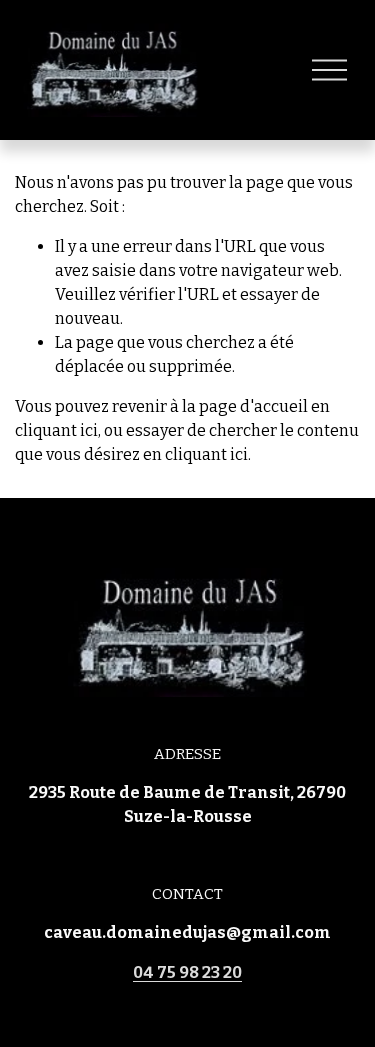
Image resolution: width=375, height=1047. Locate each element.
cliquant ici (56, 430)
